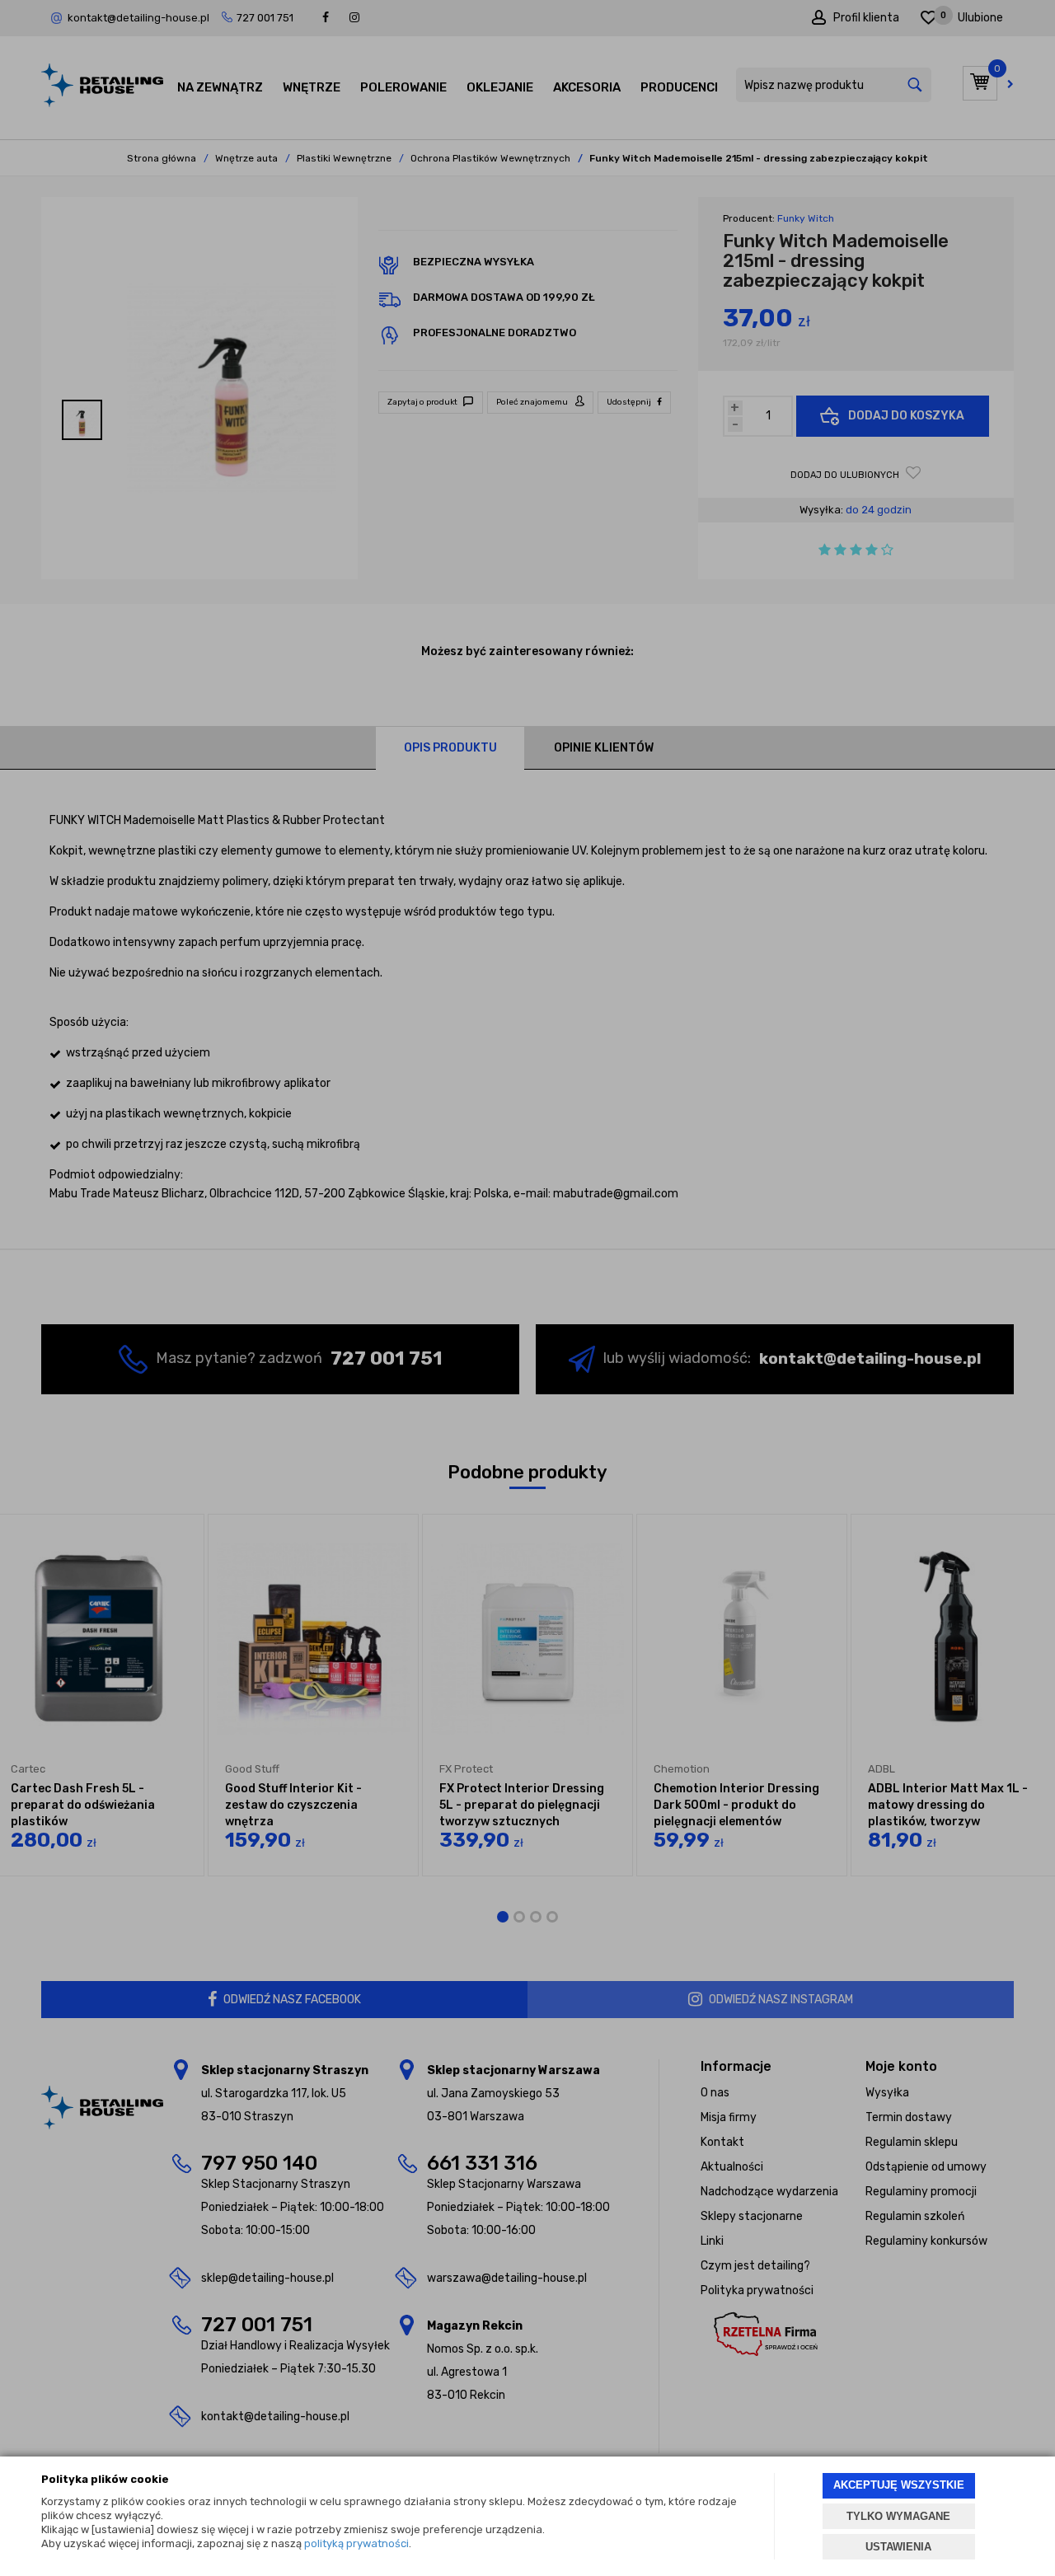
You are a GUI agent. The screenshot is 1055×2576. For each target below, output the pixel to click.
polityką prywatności (356, 2543)
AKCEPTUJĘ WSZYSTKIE (899, 2485)
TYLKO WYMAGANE (898, 2516)
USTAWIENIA (898, 2547)
